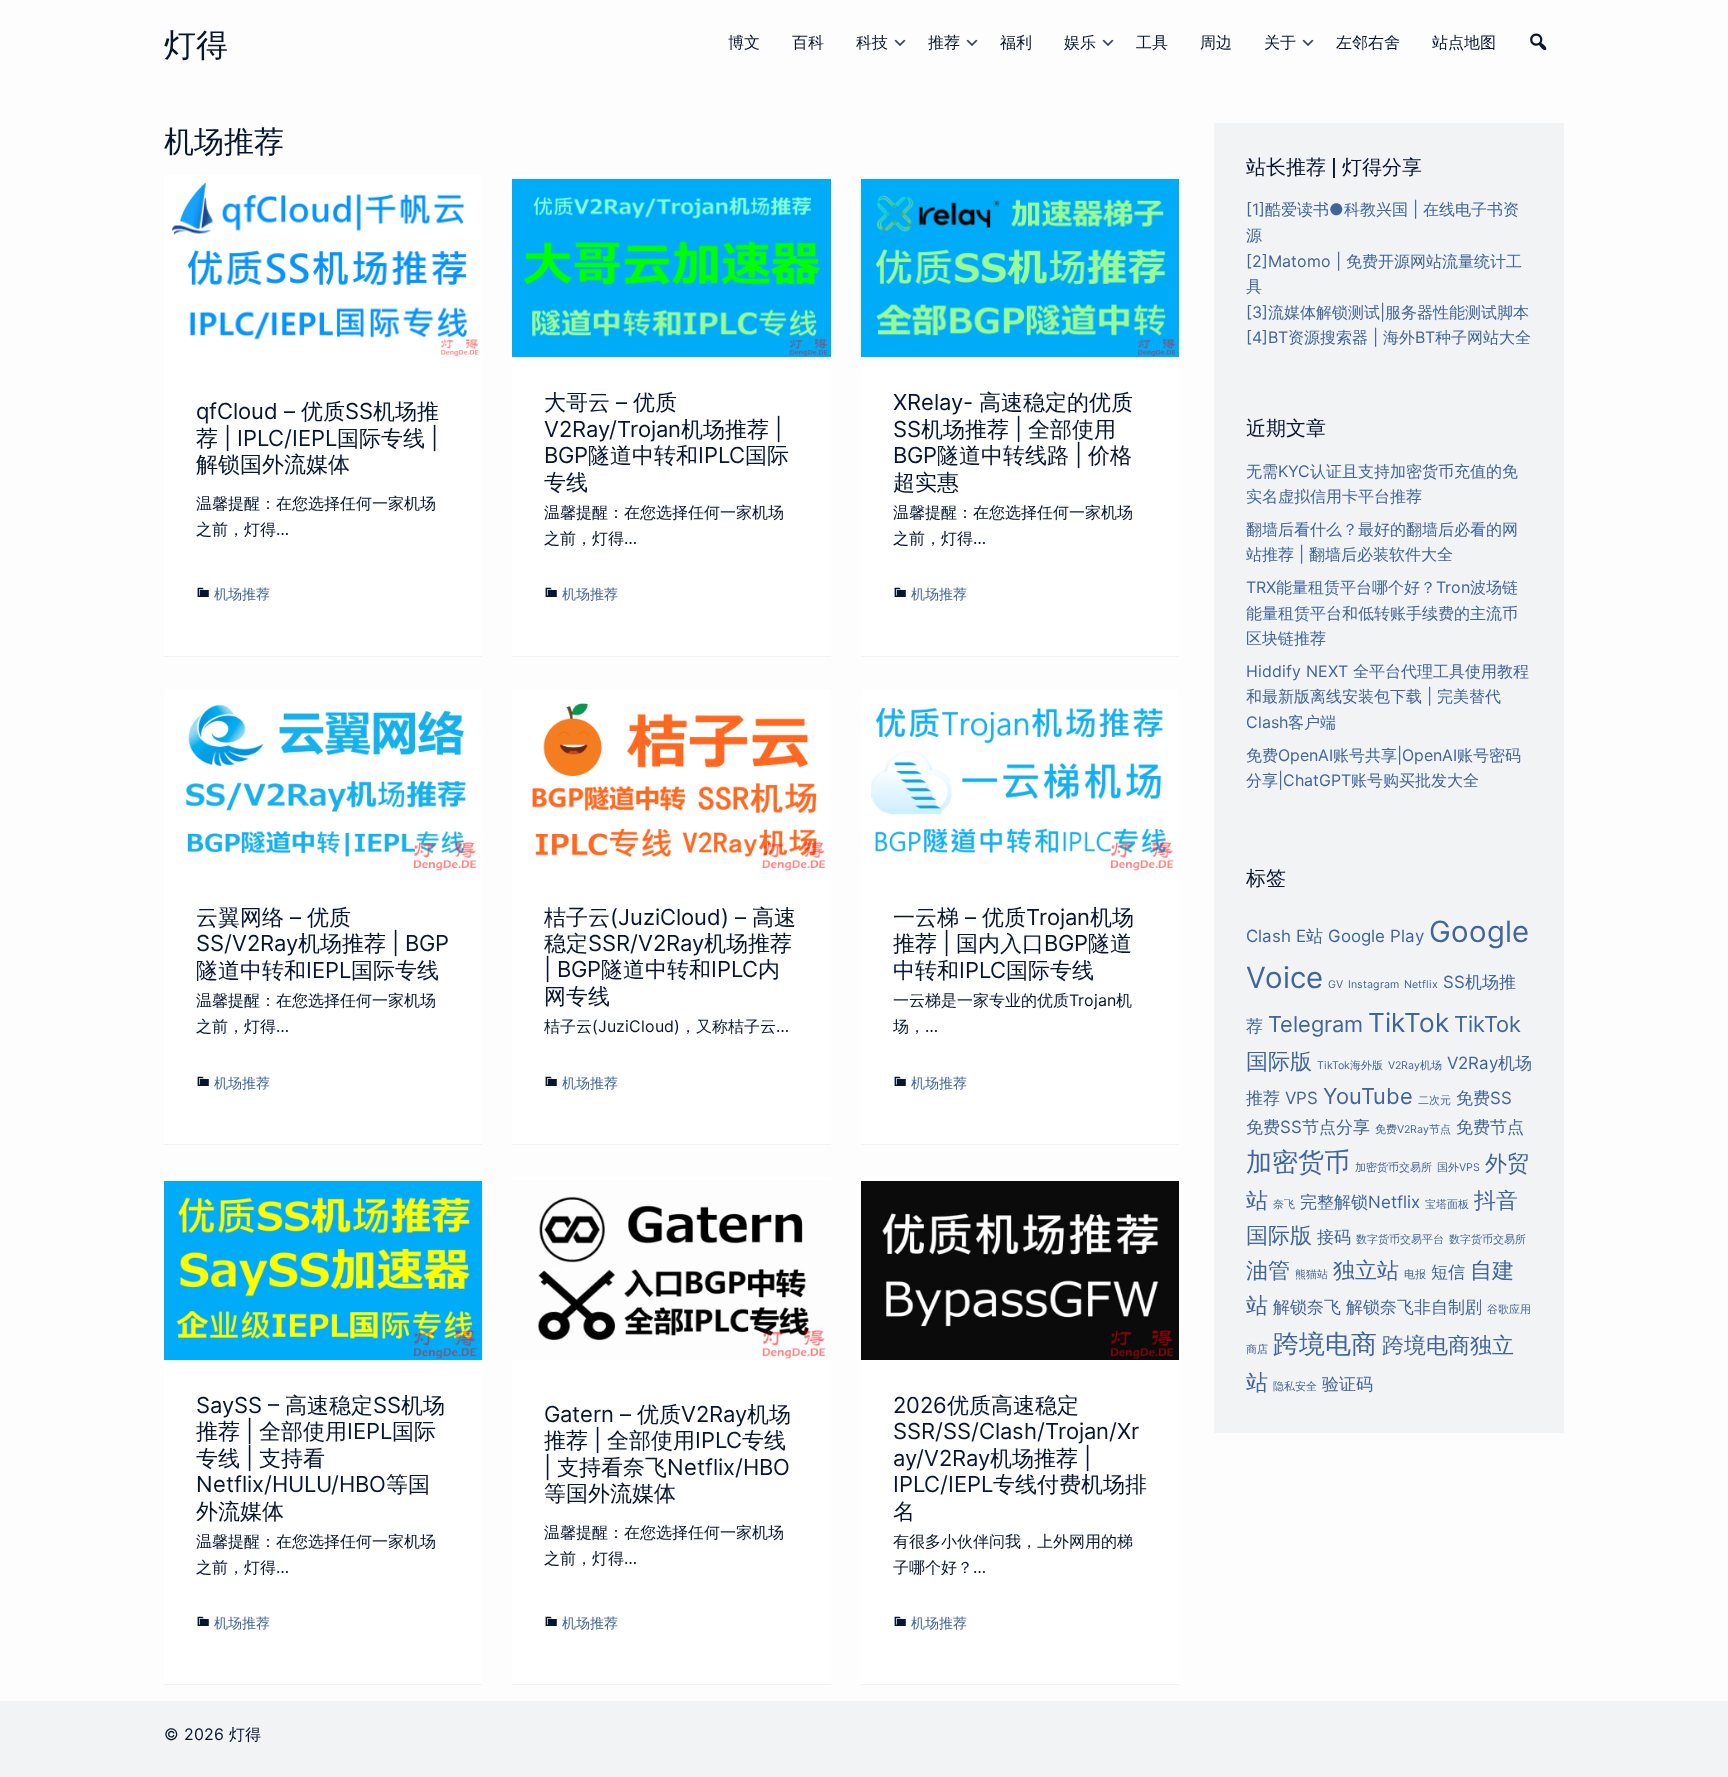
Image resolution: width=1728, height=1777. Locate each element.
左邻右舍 (1368, 42)
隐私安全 (1295, 1386)
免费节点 (1490, 1127)
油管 (1268, 1270)
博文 (744, 42)
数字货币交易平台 (1400, 1239)
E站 (1309, 936)
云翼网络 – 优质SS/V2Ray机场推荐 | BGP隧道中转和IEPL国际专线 (322, 943)
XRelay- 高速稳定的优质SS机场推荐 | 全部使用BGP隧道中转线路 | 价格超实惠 (1013, 441)
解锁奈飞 (1307, 1307)
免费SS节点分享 (1308, 1127)
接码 (1334, 1237)
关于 (1280, 42)
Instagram (1373, 984)
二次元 (1434, 1100)
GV (1335, 984)
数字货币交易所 (1487, 1239)
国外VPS (1458, 1167)
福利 (1016, 42)
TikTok (1408, 1022)
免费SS (1484, 1098)
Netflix (1421, 984)
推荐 (944, 42)
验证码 (1347, 1384)
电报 (1415, 1274)
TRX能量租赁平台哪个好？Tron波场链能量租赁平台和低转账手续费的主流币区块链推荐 (1382, 612)
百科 (808, 42)
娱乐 (1080, 42)
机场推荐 (242, 593)
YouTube (1368, 1096)
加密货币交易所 (1393, 1167)
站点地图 (1464, 42)
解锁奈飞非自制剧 (1414, 1307)
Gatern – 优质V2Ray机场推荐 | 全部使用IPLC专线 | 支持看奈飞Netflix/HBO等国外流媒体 (667, 1453)
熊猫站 (1311, 1274)
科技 (872, 42)
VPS (1301, 1098)
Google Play (1376, 936)
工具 (1152, 42)
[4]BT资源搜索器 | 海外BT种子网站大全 (1388, 337)
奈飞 (1284, 1204)
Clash (1268, 936)
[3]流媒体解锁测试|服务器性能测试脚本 (1387, 312)
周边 (1216, 42)
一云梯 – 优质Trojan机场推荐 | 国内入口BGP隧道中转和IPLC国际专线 (1013, 943)
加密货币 (1298, 1161)
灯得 (196, 44)
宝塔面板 (1447, 1204)
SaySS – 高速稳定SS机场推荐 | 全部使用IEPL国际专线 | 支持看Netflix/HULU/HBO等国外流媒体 (320, 1458)
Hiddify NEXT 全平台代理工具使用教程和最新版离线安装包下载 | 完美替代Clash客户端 (1387, 696)
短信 (1448, 1272)
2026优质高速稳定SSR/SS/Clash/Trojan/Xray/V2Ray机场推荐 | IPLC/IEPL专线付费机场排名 (1020, 1458)
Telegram (1315, 1024)
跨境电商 (1325, 1343)
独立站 (1366, 1270)
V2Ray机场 (1415, 1065)
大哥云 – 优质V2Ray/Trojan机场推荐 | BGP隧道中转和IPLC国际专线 (666, 441)
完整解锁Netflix (1360, 1202)
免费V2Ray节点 (1413, 1129)
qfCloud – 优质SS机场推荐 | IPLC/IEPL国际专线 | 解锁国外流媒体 (317, 437)
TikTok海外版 (1350, 1065)
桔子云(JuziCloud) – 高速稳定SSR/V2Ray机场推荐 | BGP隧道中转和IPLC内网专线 (670, 956)
